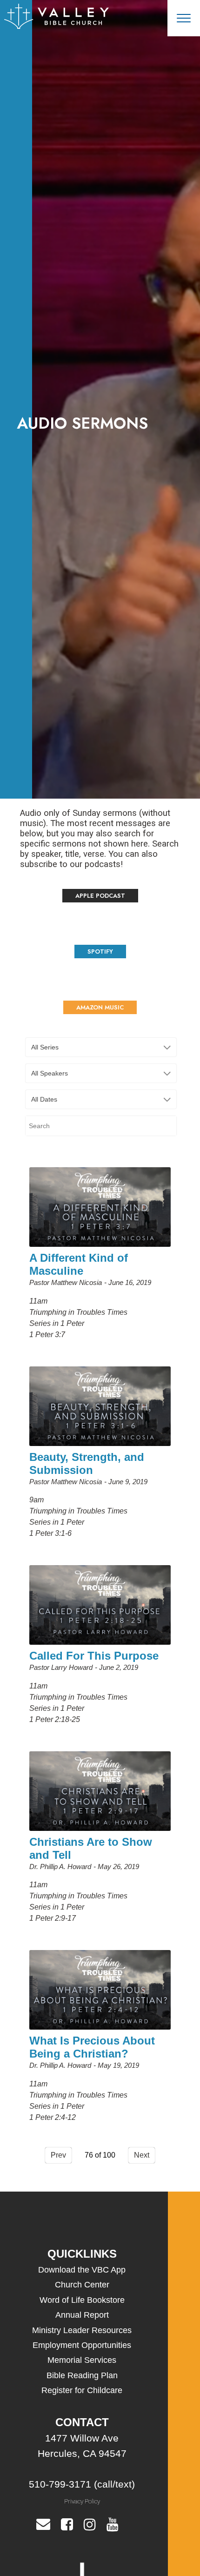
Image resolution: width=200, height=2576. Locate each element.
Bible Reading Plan (82, 2375)
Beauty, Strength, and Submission (87, 1463)
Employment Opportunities (82, 2345)
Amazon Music (100, 1007)
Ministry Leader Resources (82, 2330)
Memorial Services (82, 2360)
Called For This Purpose (94, 1656)
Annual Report (82, 2315)
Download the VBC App (82, 2270)
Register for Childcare (82, 2390)
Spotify (100, 952)
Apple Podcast (100, 896)
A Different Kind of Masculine (79, 1264)
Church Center (82, 2285)
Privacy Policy (82, 2501)
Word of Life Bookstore (82, 2300)
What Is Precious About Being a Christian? (92, 2047)
